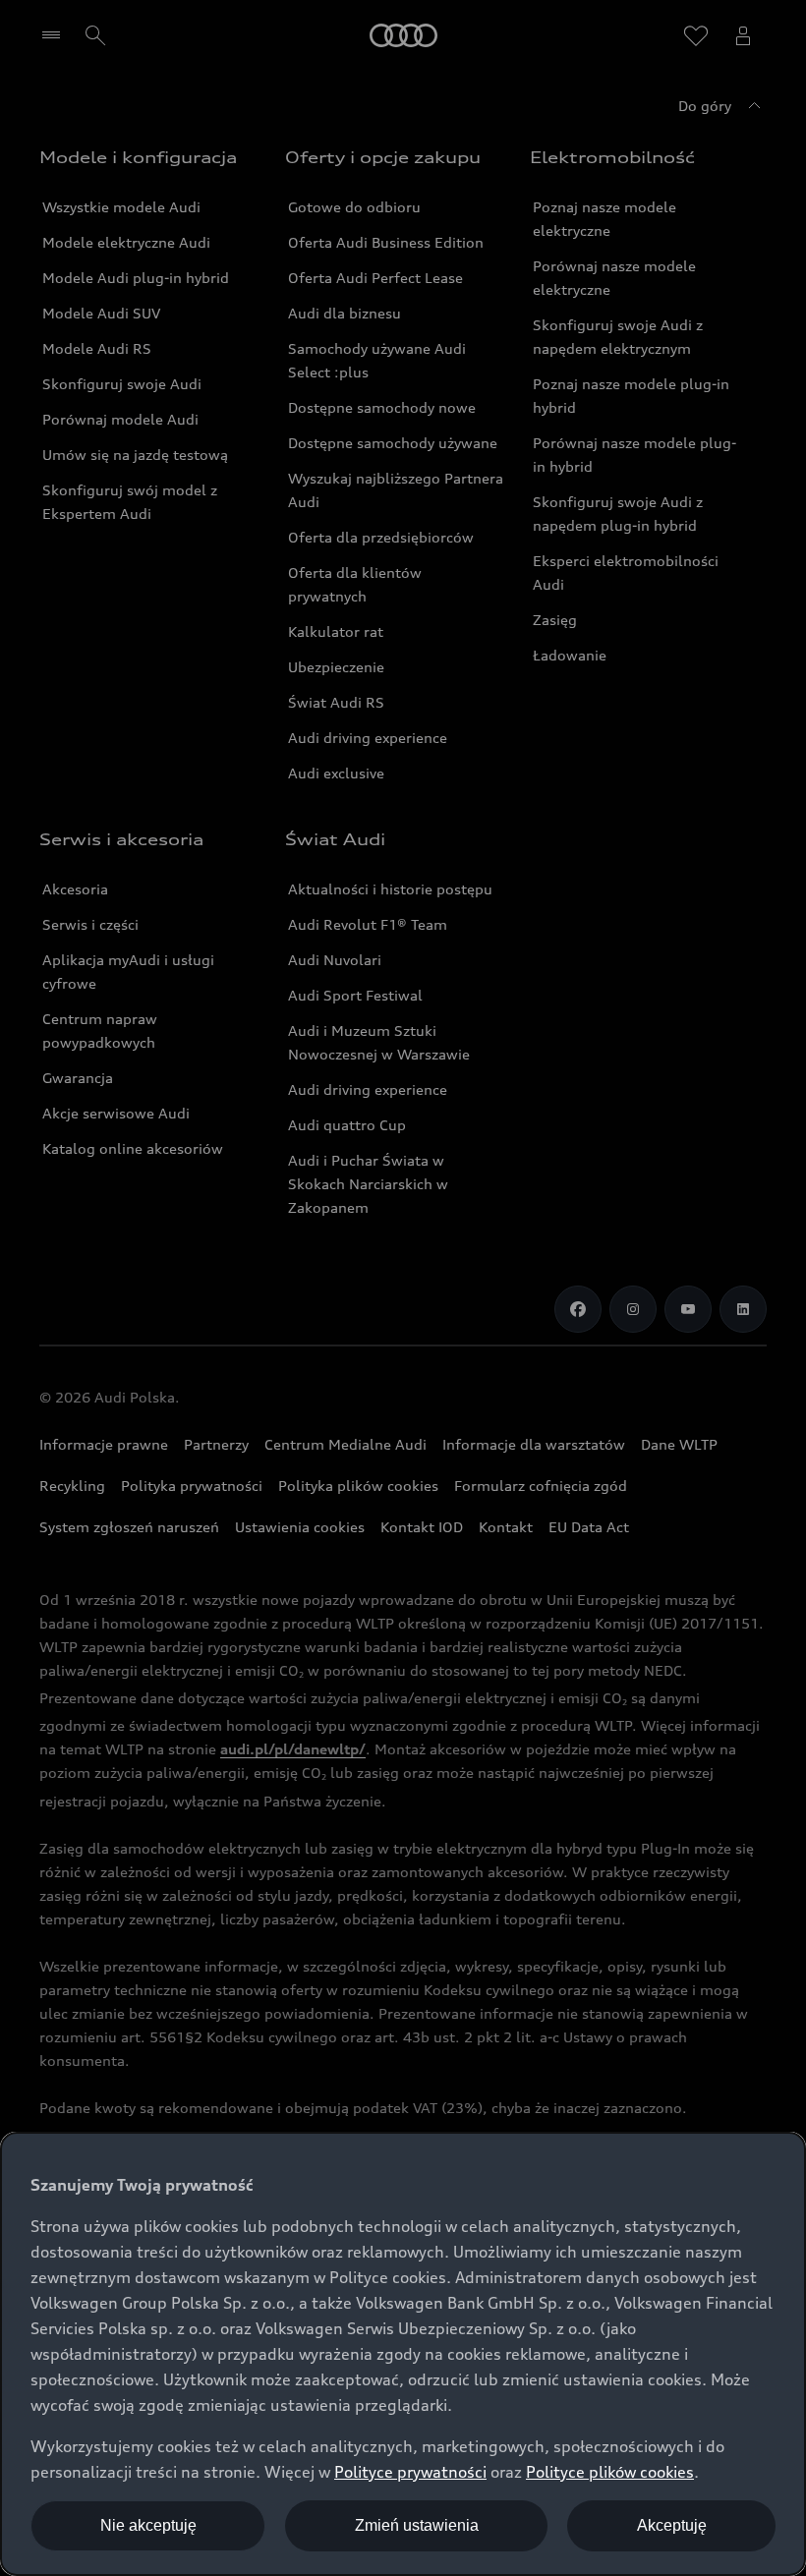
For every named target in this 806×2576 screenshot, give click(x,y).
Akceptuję (672, 2525)
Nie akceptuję (148, 2525)
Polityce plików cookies (610, 2472)
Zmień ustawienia (417, 2525)
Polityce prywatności (410, 2472)
